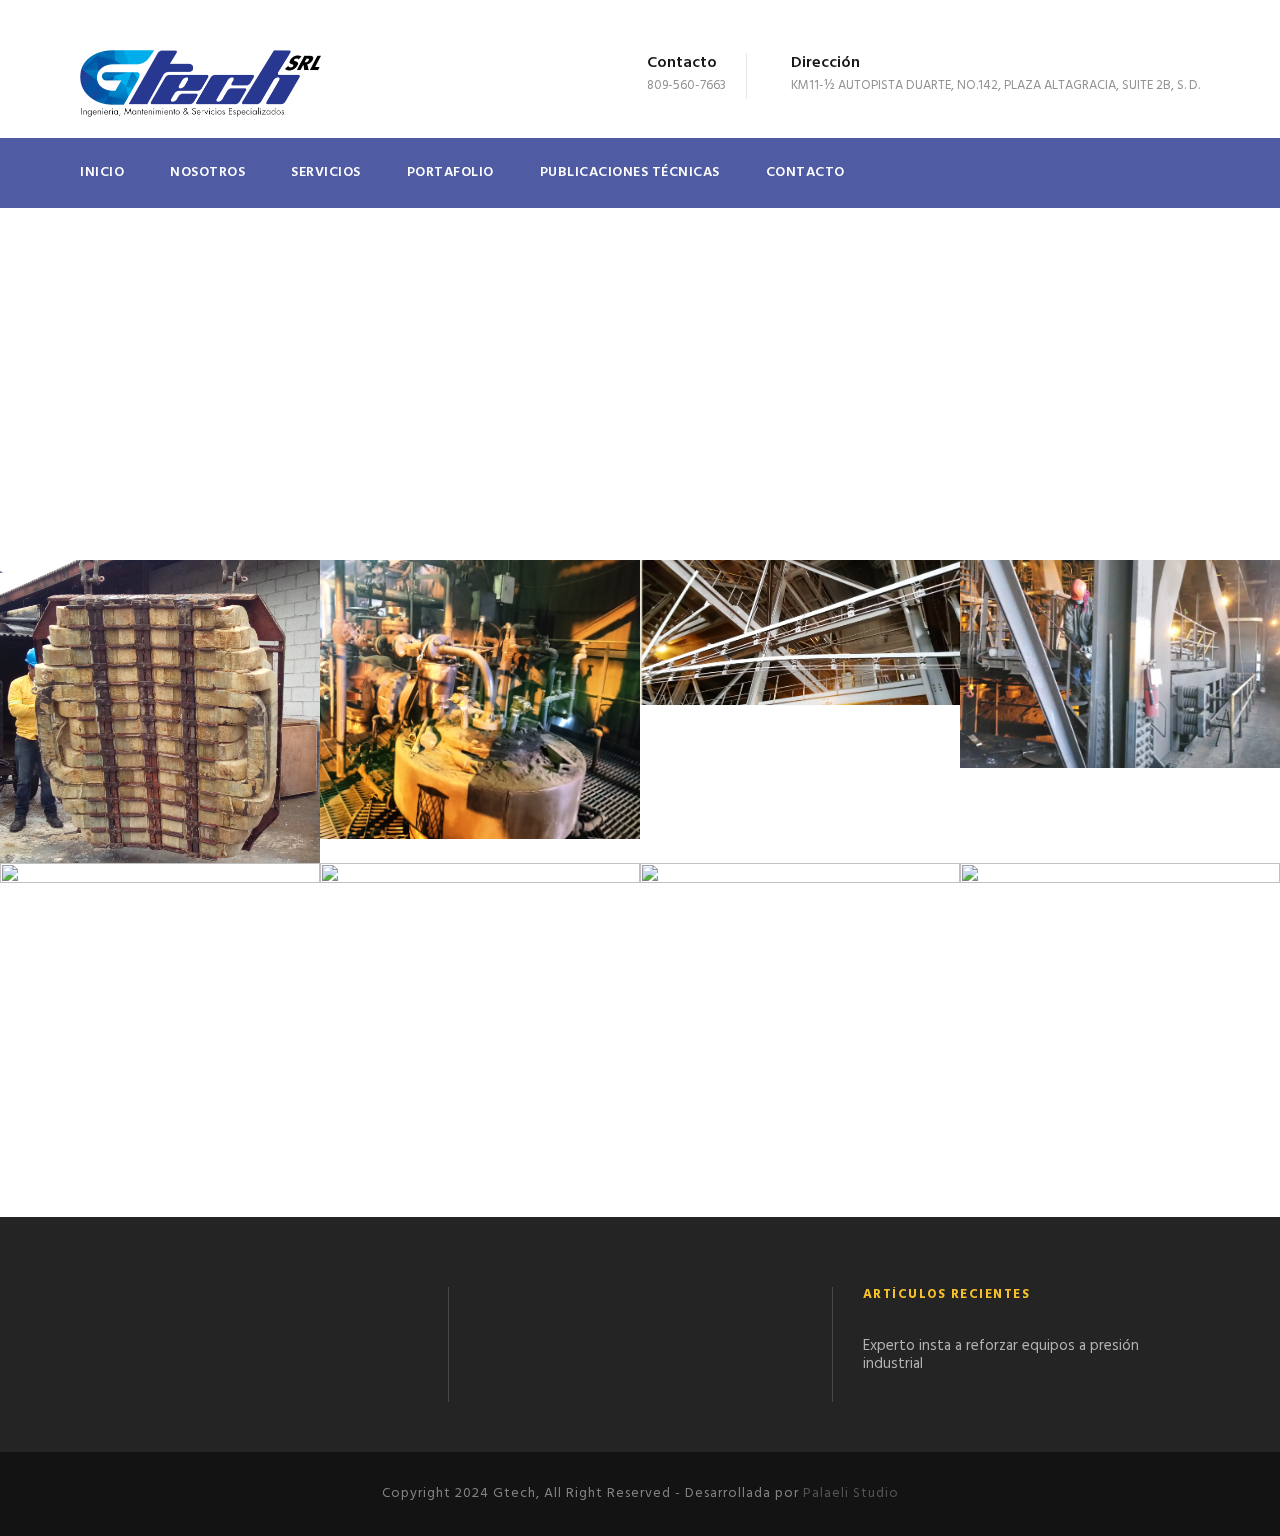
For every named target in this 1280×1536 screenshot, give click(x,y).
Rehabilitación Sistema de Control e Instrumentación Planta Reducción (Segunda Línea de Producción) (480, 722)
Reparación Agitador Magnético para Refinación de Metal (160, 735)
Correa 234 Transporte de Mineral (800, 994)
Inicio (102, 172)
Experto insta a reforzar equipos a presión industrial (1001, 1355)
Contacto (805, 172)
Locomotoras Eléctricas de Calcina (480, 1000)
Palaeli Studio (851, 1493)
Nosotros (207, 172)
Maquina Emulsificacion (160, 1004)
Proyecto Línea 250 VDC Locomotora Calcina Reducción (800, 656)
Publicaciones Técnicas (630, 172)
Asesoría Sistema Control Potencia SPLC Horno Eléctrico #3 (1120, 1063)
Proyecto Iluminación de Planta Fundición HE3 (1120, 687)
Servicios (326, 172)
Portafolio (450, 172)
